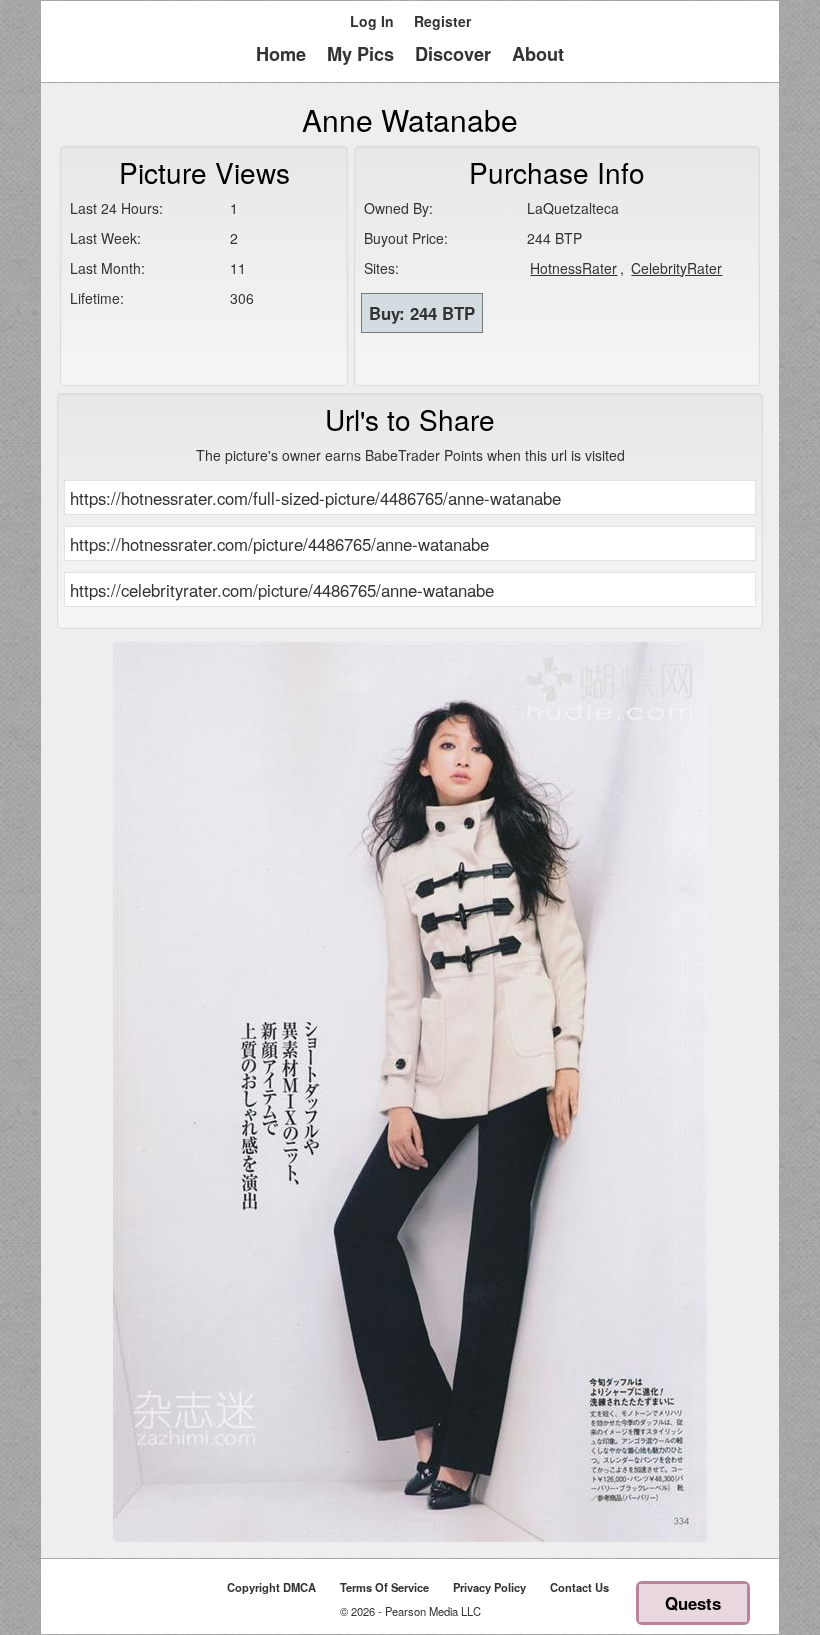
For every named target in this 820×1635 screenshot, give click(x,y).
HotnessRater (573, 268)
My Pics (360, 54)
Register (442, 21)
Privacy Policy (489, 1587)
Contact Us (579, 1587)
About (538, 54)
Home (281, 54)
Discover (453, 54)
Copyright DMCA (271, 1587)
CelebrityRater (676, 268)
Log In (372, 21)
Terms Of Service (384, 1587)
